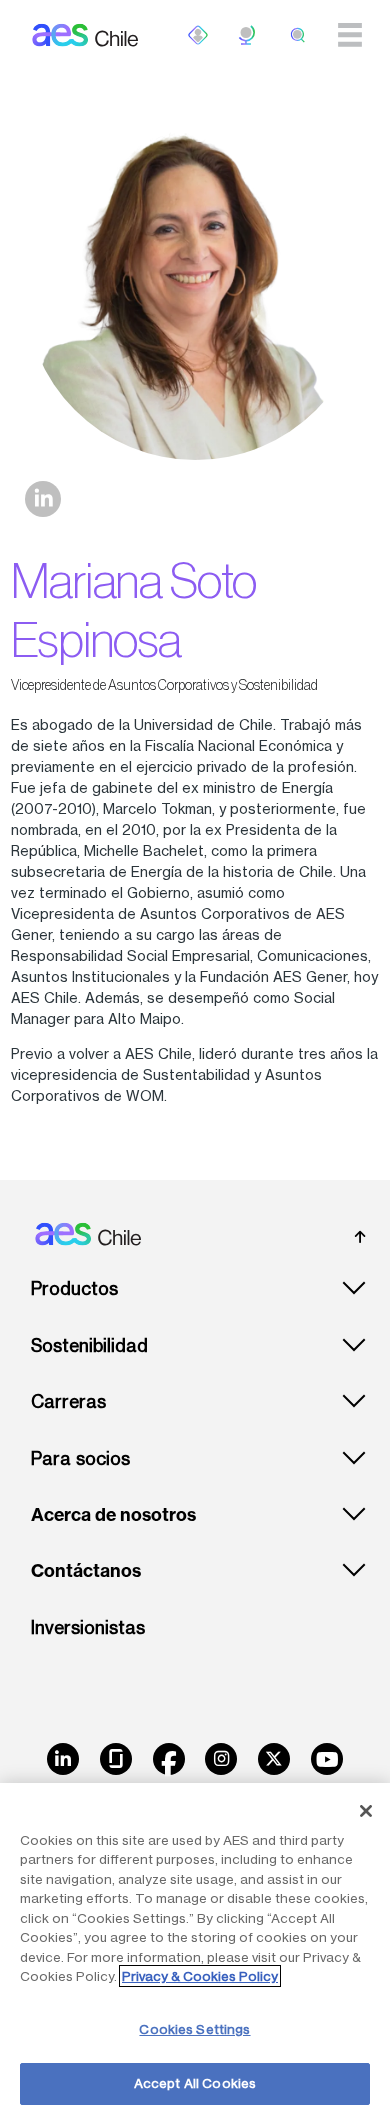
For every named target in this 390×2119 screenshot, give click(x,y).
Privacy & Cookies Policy (200, 1976)
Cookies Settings (194, 2029)
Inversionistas (88, 1627)
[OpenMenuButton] (198, 35)
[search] (298, 35)
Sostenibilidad (89, 1345)
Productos (74, 1288)
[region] (195, 1951)
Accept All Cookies (195, 2083)
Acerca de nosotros (113, 1515)
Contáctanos (86, 1571)
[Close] (366, 1811)
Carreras (68, 1401)
